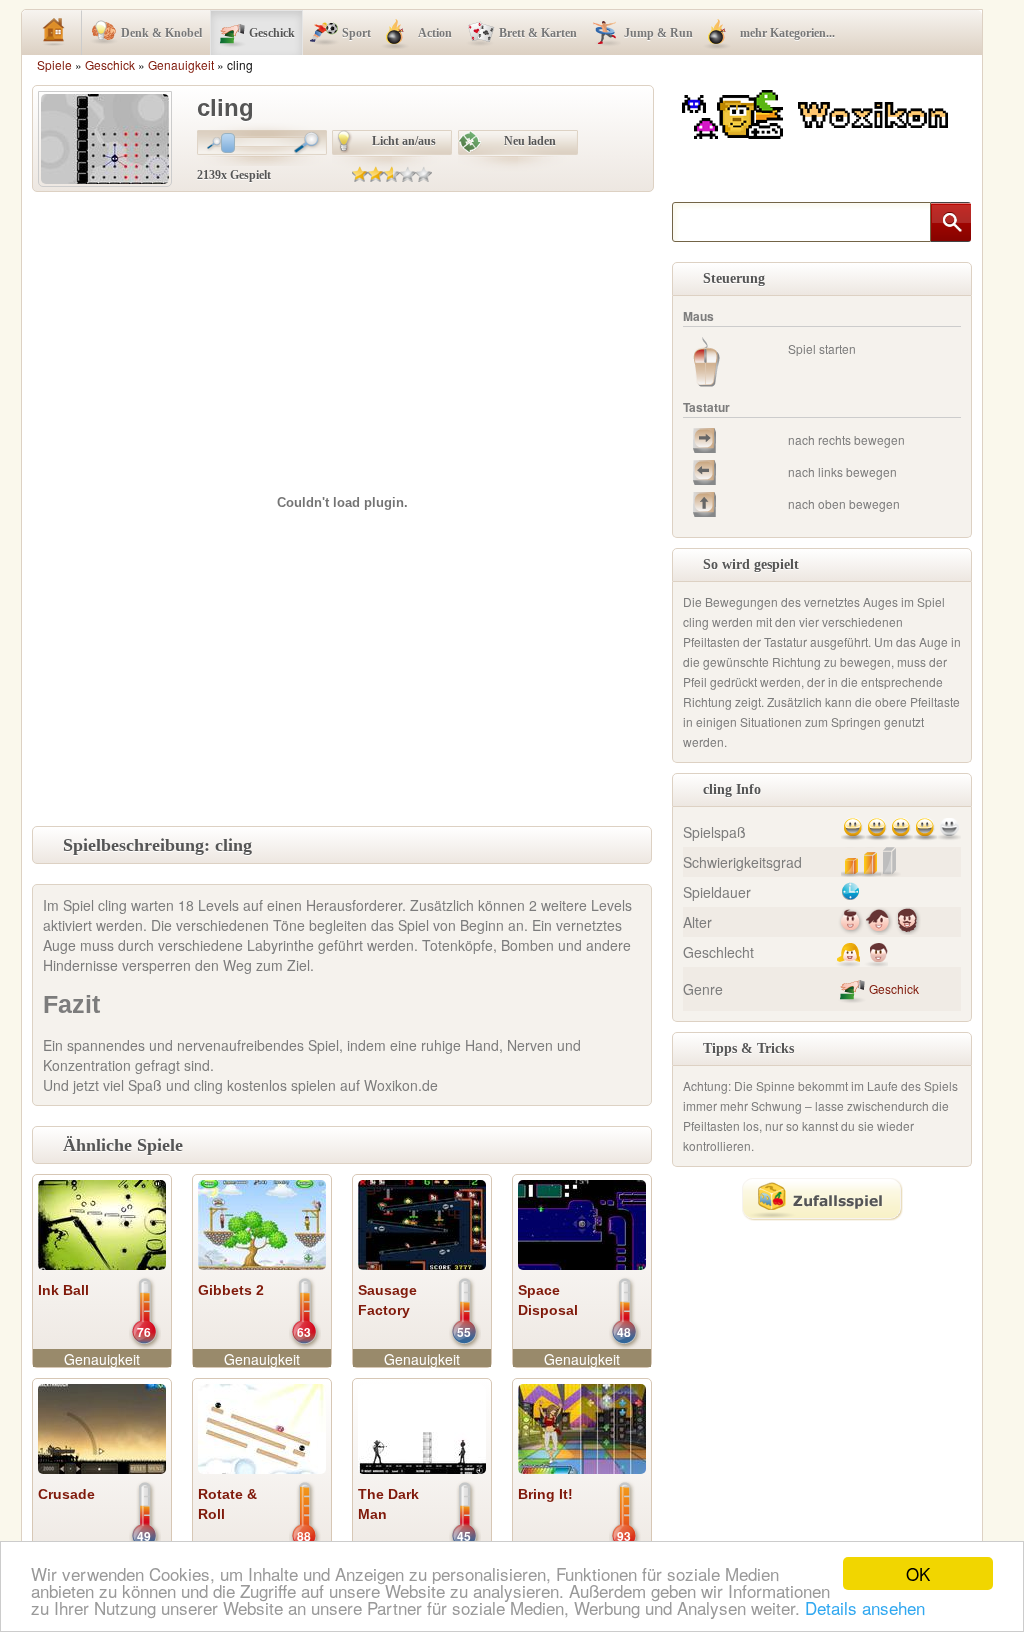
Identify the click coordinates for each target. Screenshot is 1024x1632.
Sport (356, 33)
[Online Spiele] (818, 111)
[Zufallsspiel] (822, 1199)
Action (435, 33)
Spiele (54, 64)
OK (918, 1573)
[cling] (105, 137)
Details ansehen (865, 1607)
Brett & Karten (538, 33)
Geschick (272, 33)
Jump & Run (658, 33)
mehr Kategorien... (787, 33)
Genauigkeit (181, 64)
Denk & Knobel (161, 33)
